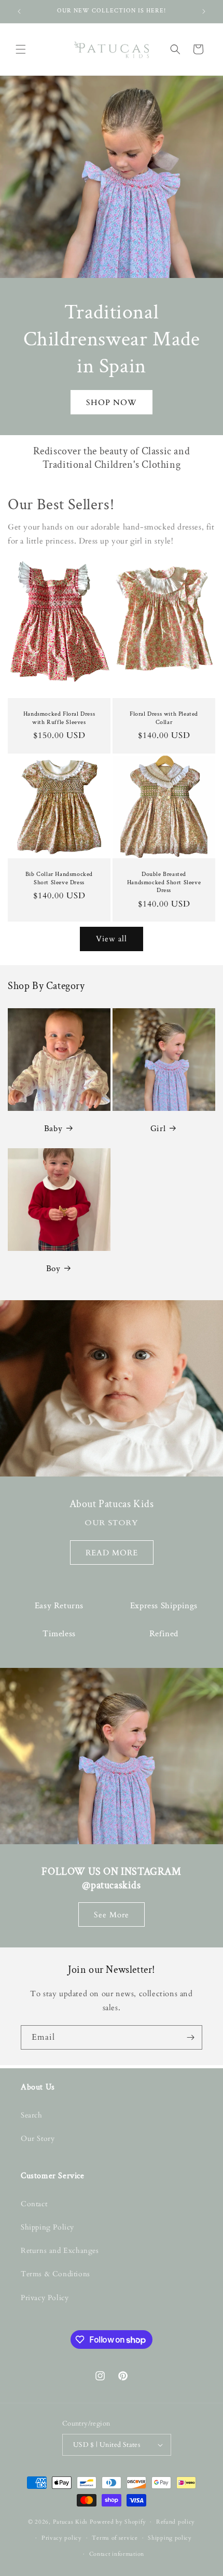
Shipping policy (170, 2538)
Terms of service (115, 2538)
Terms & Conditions (55, 2274)
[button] (21, 49)
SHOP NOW (112, 402)
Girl (158, 1129)
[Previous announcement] (19, 11)
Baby (53, 1129)
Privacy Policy (45, 2298)
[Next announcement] (204, 11)
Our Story (38, 2139)
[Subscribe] (190, 2037)
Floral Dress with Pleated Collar (164, 718)
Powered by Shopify (118, 2522)
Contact (34, 2204)
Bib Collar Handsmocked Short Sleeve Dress (59, 878)
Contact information (117, 2554)
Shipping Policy (47, 2227)
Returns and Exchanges (60, 2251)
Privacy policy (62, 2538)
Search (32, 2115)
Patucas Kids (70, 2522)
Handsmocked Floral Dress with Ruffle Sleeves (59, 718)
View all (112, 939)
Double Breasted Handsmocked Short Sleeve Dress (164, 882)
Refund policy (176, 2522)
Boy (53, 1269)
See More (112, 1914)
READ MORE (112, 1552)
